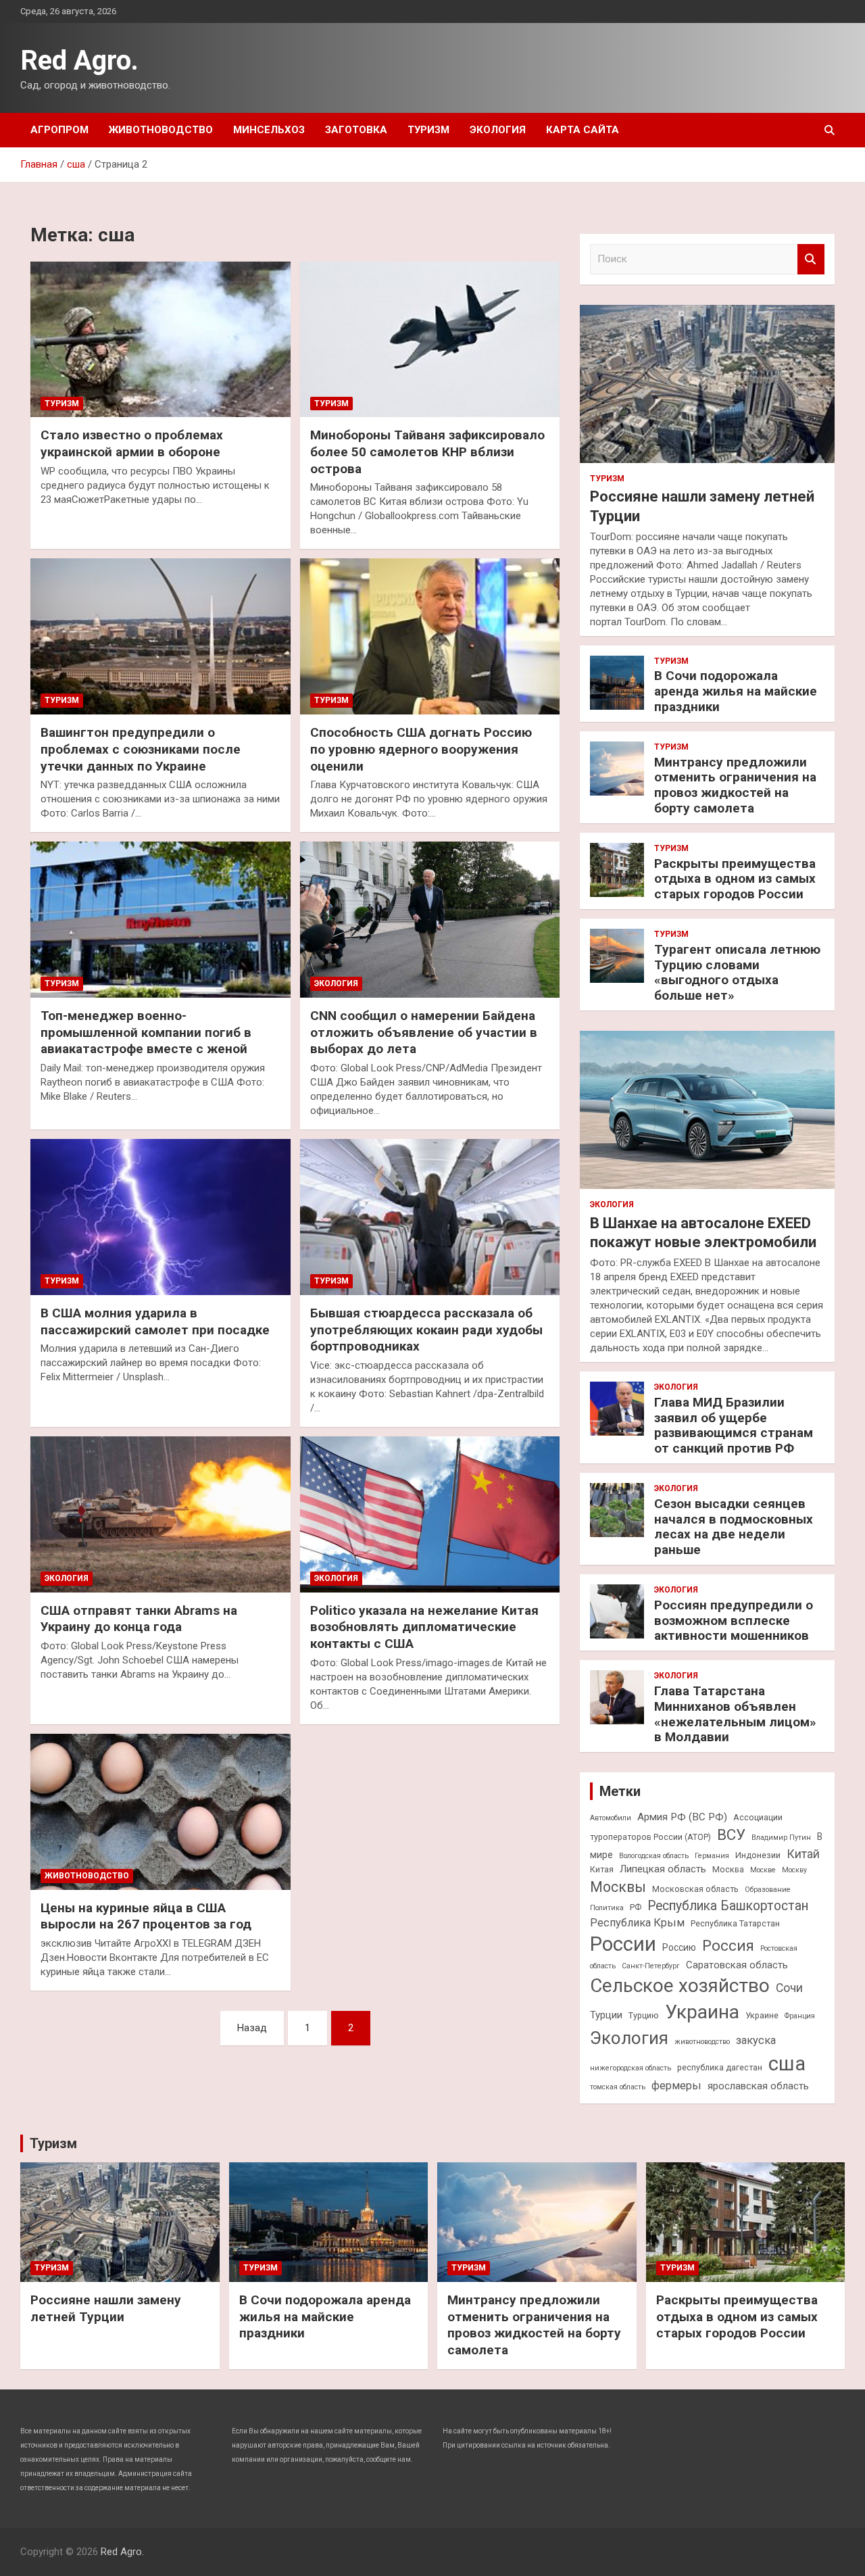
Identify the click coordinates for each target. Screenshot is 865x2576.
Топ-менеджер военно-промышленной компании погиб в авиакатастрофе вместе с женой (146, 1032)
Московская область (695, 1889)
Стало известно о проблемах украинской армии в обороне (132, 443)
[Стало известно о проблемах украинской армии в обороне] (160, 339)
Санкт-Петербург (651, 1966)
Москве (763, 1870)
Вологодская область (654, 1856)
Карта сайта (583, 130)
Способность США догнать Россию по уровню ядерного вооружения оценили (421, 749)
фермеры (676, 2086)
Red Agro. (79, 60)
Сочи (789, 1988)
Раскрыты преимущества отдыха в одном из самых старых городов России (735, 879)
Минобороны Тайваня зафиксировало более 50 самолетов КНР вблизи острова (427, 452)
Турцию (644, 2015)
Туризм (428, 130)
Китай (803, 1854)
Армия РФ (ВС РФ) (682, 1817)
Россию (679, 1947)
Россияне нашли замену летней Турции (106, 2308)
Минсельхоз (269, 130)
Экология (498, 130)
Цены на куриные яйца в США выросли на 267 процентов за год (146, 1916)
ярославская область (758, 2086)
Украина (702, 2012)
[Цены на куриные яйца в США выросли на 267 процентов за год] (160, 1812)
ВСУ (731, 1834)
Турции (606, 2015)
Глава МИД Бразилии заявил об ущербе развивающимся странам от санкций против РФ (734, 1425)
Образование (768, 1890)
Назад (252, 2028)
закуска (756, 2040)
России (623, 1944)
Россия (728, 1945)
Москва (728, 1869)
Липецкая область (663, 1869)
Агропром (59, 130)
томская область (618, 2087)
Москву (794, 1870)
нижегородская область (631, 2068)
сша (787, 2064)
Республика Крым (637, 1923)
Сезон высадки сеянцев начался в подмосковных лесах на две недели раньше (734, 1527)
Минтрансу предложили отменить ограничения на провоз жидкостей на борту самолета (735, 785)
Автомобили (611, 1818)
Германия (712, 1856)
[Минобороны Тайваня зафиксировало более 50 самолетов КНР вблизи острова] (430, 339)
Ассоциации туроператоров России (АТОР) (686, 1827)
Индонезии (758, 1855)
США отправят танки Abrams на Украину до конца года (139, 1619)
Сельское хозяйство (680, 1986)
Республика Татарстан (735, 1923)
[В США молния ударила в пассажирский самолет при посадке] (160, 1217)
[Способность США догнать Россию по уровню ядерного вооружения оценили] (430, 637)
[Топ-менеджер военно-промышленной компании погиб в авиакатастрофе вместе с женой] (160, 920)
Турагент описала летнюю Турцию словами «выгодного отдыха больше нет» (737, 972)
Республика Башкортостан (728, 1906)
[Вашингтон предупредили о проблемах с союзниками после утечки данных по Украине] (160, 637)
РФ (636, 1907)
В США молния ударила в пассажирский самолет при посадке (155, 1321)
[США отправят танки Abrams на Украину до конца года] (160, 1514)
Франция (800, 2016)
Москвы (618, 1887)
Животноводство (161, 130)
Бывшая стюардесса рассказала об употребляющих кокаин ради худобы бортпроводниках (426, 1330)
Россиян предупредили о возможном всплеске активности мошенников (734, 1621)
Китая (602, 1869)
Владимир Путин (781, 1838)
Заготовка (356, 130)
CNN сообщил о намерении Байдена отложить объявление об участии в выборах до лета (424, 1032)
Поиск (811, 259)
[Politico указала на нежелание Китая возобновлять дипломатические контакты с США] (430, 1514)
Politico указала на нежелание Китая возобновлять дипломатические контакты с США (424, 1627)
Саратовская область (737, 1965)
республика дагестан (720, 2067)
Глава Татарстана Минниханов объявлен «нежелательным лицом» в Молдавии (735, 1714)
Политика (607, 1908)
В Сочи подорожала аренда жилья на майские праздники (736, 691)
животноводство (702, 2042)
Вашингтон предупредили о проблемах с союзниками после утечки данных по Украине (141, 749)
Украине (762, 2015)
